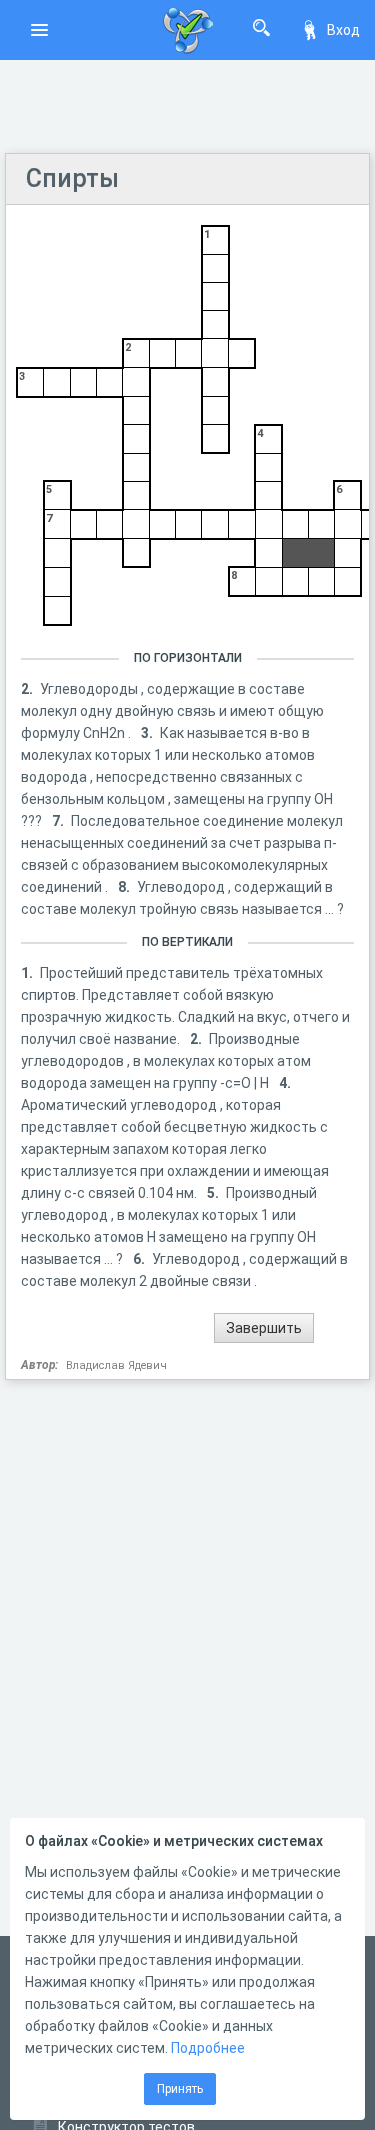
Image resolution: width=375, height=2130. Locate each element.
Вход (343, 30)
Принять (180, 2089)
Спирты (72, 178)
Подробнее (208, 2048)
